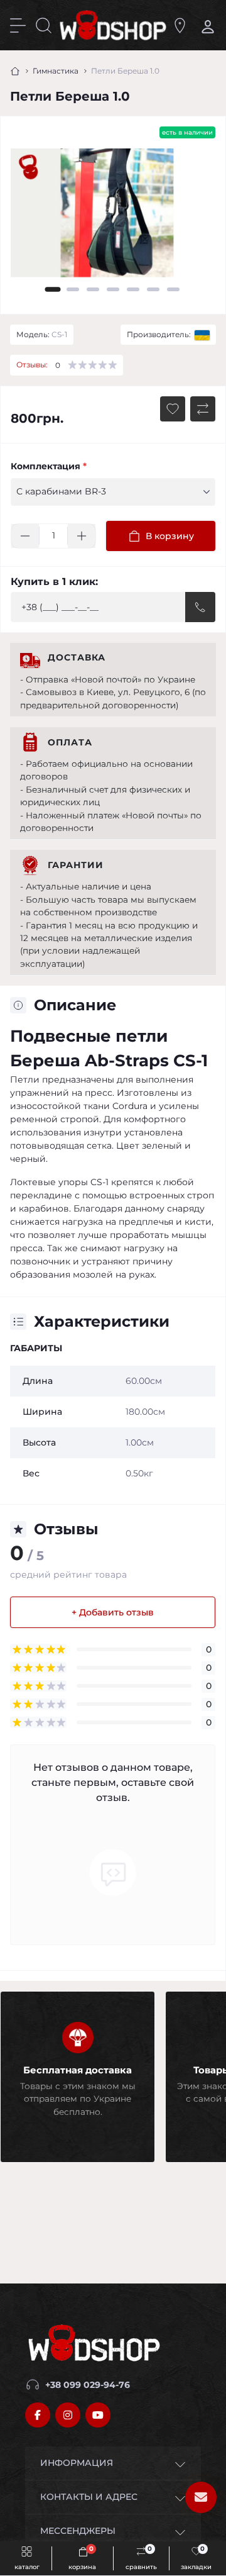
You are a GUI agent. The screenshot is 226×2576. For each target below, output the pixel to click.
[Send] (200, 607)
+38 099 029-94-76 (88, 2385)
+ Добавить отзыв (113, 1612)
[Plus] (82, 536)
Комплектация (49, 466)
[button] (53, 289)
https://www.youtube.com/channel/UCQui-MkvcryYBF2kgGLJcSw (98, 2415)
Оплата (70, 742)
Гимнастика (56, 71)
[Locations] (180, 25)
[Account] (206, 25)
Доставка (77, 657)
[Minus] (25, 536)
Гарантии (76, 865)
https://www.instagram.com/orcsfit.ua (68, 2415)
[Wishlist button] (173, 409)
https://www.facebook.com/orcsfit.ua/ (38, 2415)
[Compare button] (203, 409)
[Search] (44, 25)
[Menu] (18, 25)
